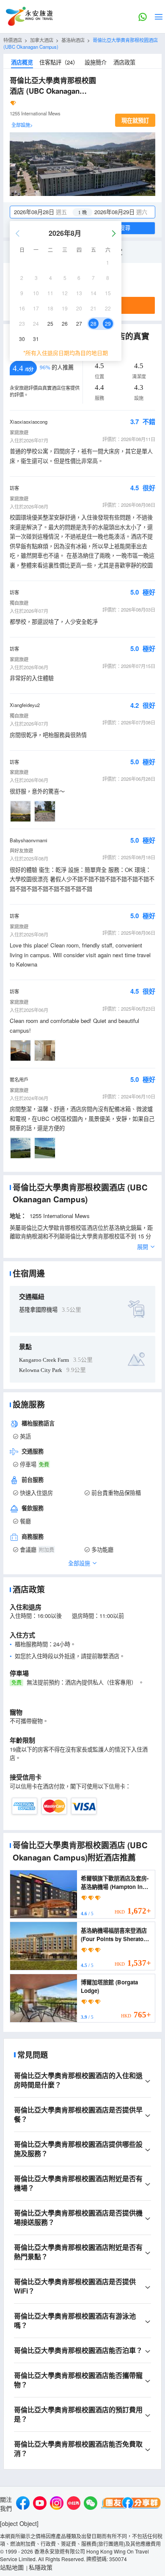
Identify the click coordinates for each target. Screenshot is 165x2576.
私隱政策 (41, 2567)
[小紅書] (74, 2504)
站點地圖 (12, 2567)
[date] (46, 212)
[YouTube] (40, 2504)
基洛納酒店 (73, 40)
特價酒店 (13, 40)
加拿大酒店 (42, 40)
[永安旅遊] (29, 17)
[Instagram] (57, 2504)
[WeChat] (91, 2504)
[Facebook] (23, 2504)
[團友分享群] (131, 2504)
